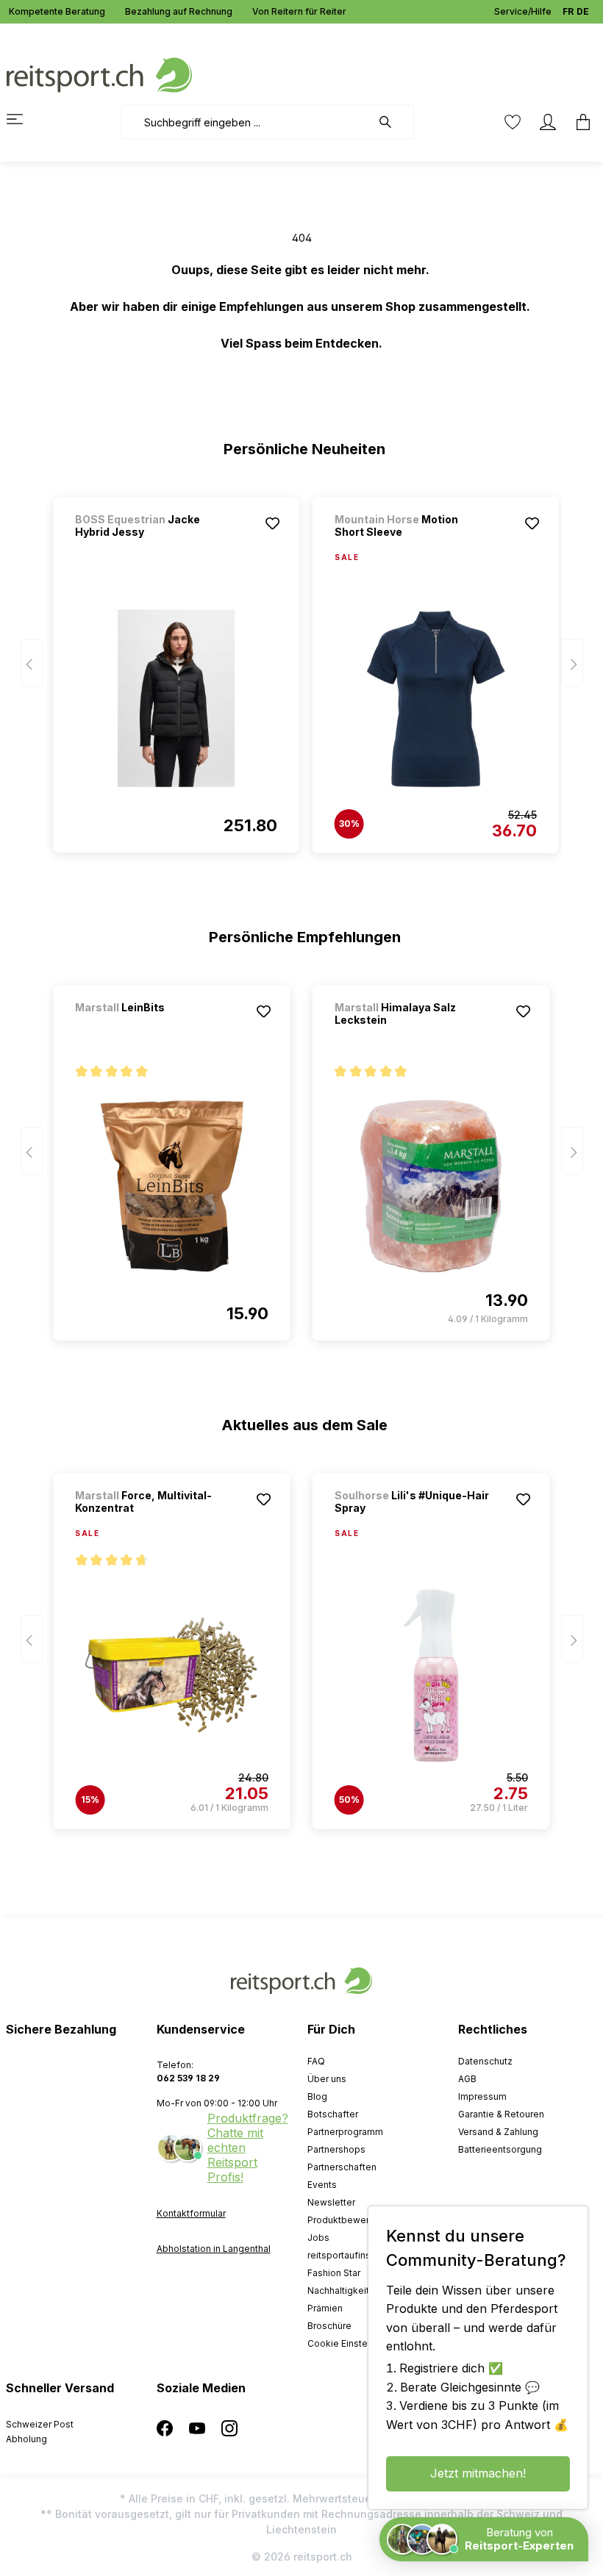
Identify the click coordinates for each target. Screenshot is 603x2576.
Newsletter (331, 2202)
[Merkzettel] (513, 122)
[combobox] (246, 122)
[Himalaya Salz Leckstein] (431, 1186)
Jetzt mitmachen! (478, 2473)
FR (568, 11)
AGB (467, 2079)
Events (322, 2185)
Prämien (325, 2308)
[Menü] (24, 119)
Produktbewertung (348, 2220)
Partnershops (336, 2149)
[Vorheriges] (32, 663)
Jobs (318, 2238)
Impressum (482, 2096)
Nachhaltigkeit (338, 2290)
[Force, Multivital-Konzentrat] (172, 1675)
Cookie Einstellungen (353, 2343)
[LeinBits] (152, 1027)
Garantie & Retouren (501, 2114)
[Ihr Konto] (548, 122)
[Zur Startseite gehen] (99, 74)
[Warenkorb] (579, 122)
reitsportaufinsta (343, 2255)
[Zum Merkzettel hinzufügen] (273, 523)
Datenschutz (485, 2061)
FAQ (316, 2061)
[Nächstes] (572, 663)
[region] (302, 668)
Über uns (327, 2079)
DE (583, 11)
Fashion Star (334, 2273)
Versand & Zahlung (498, 2132)
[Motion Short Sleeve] (436, 699)
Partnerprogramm (345, 2132)
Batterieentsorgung (500, 2149)
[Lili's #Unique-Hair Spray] (431, 1675)
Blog (317, 2096)
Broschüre (329, 2326)
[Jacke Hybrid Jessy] (176, 698)
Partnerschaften (342, 2167)
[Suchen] (393, 122)
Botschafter (333, 2114)
